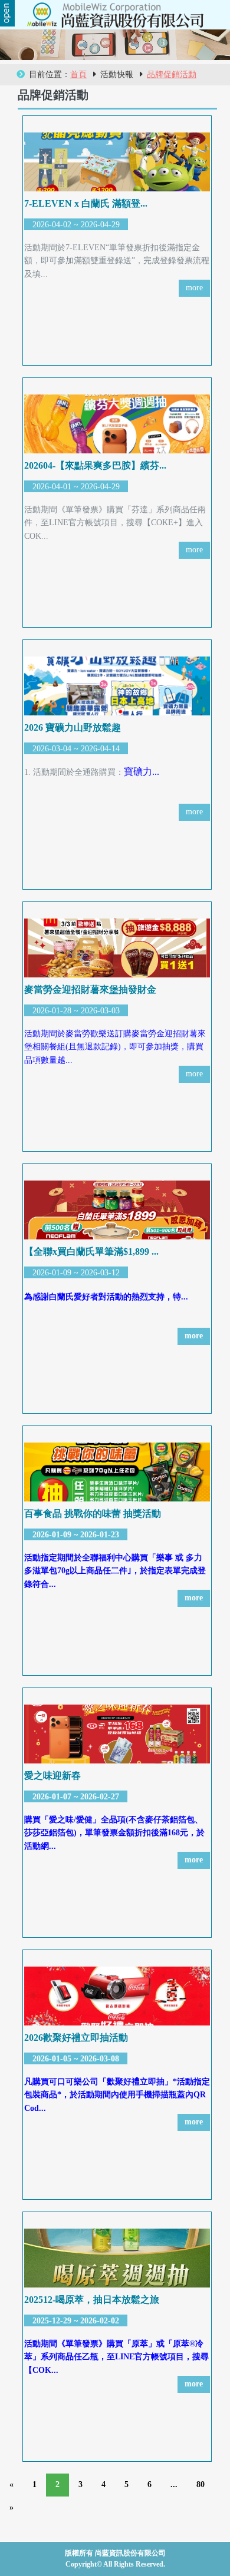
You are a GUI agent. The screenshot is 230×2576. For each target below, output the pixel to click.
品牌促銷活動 (172, 74)
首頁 (78, 74)
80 (201, 2484)
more (194, 288)
